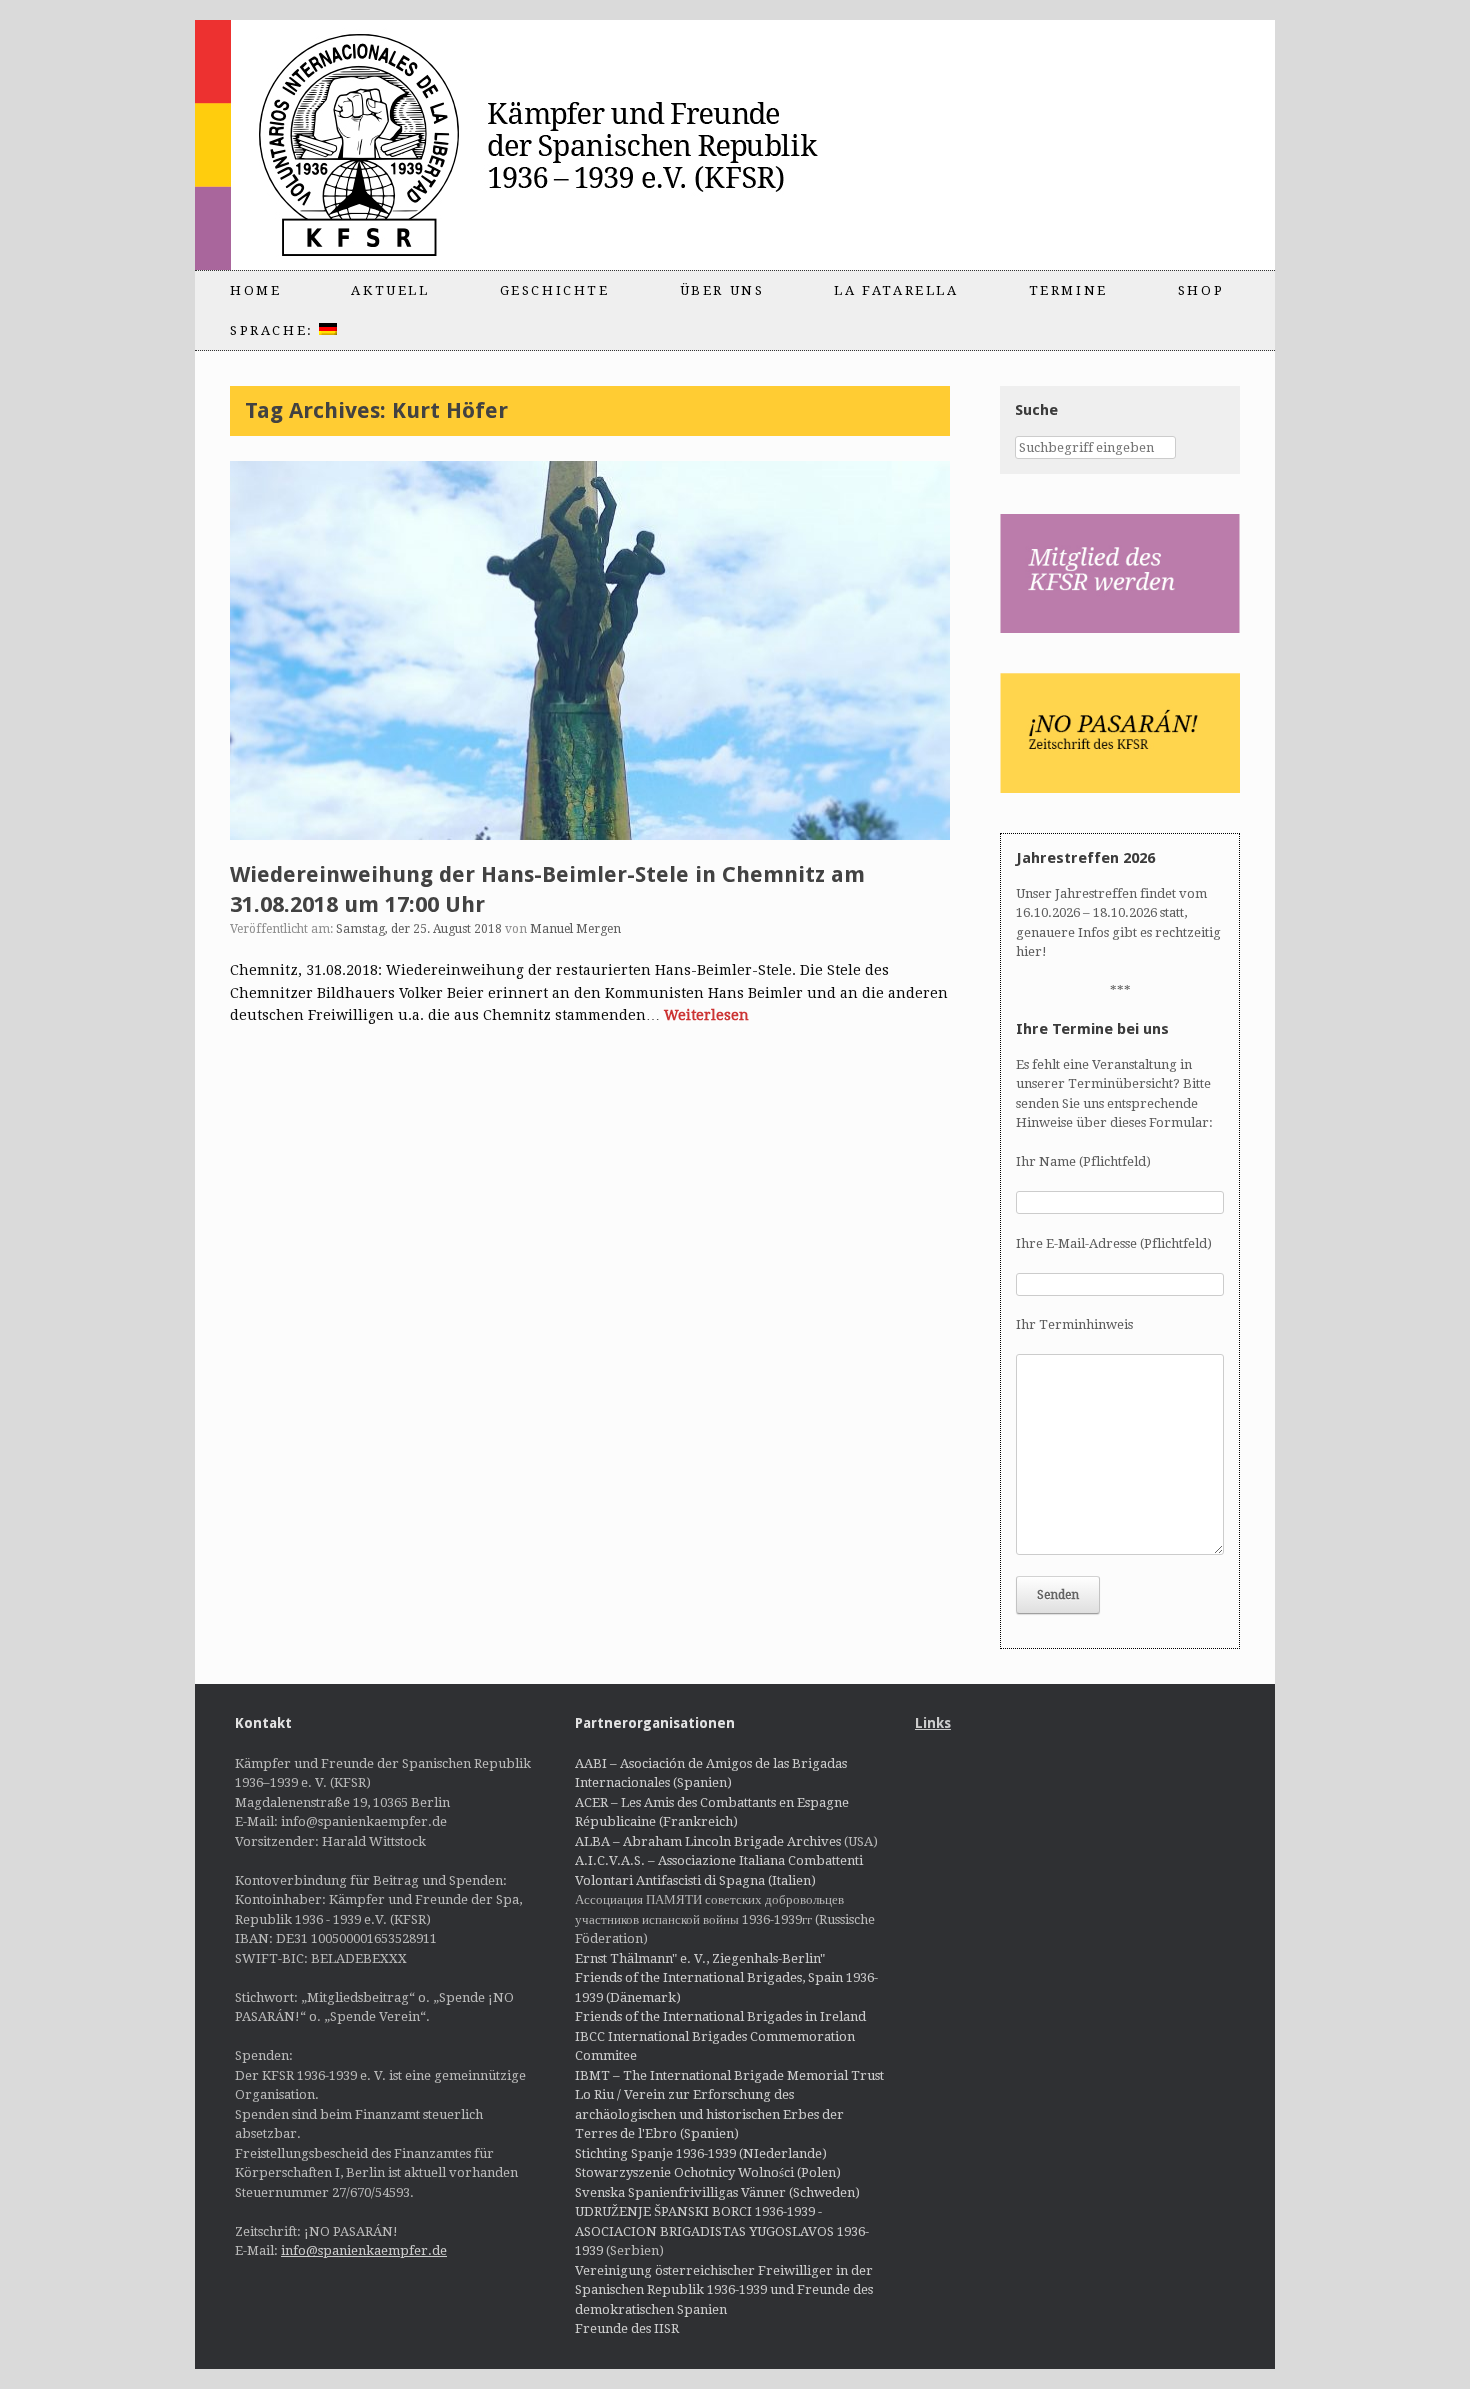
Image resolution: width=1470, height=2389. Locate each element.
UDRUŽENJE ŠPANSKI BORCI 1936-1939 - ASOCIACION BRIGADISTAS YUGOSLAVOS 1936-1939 (722, 2231)
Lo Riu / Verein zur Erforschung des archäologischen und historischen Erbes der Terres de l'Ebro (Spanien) (709, 2114)
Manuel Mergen (575, 929)
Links (933, 1723)
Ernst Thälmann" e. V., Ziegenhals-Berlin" (700, 1958)
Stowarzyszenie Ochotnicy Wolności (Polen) (708, 2172)
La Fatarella (896, 290)
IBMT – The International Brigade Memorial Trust (729, 2075)
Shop (1201, 290)
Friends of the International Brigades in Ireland (720, 2016)
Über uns (722, 290)
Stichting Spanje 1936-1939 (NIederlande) (701, 2153)
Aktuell (390, 290)
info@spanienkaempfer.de (364, 2250)
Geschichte (555, 290)
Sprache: (274, 330)
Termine (1068, 290)
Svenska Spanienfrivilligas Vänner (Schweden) (717, 2192)
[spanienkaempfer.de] (551, 145)
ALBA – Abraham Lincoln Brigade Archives (708, 1841)
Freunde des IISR (627, 2328)
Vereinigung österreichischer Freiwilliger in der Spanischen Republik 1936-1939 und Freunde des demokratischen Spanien (724, 2290)
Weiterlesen (706, 1015)
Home (255, 290)
